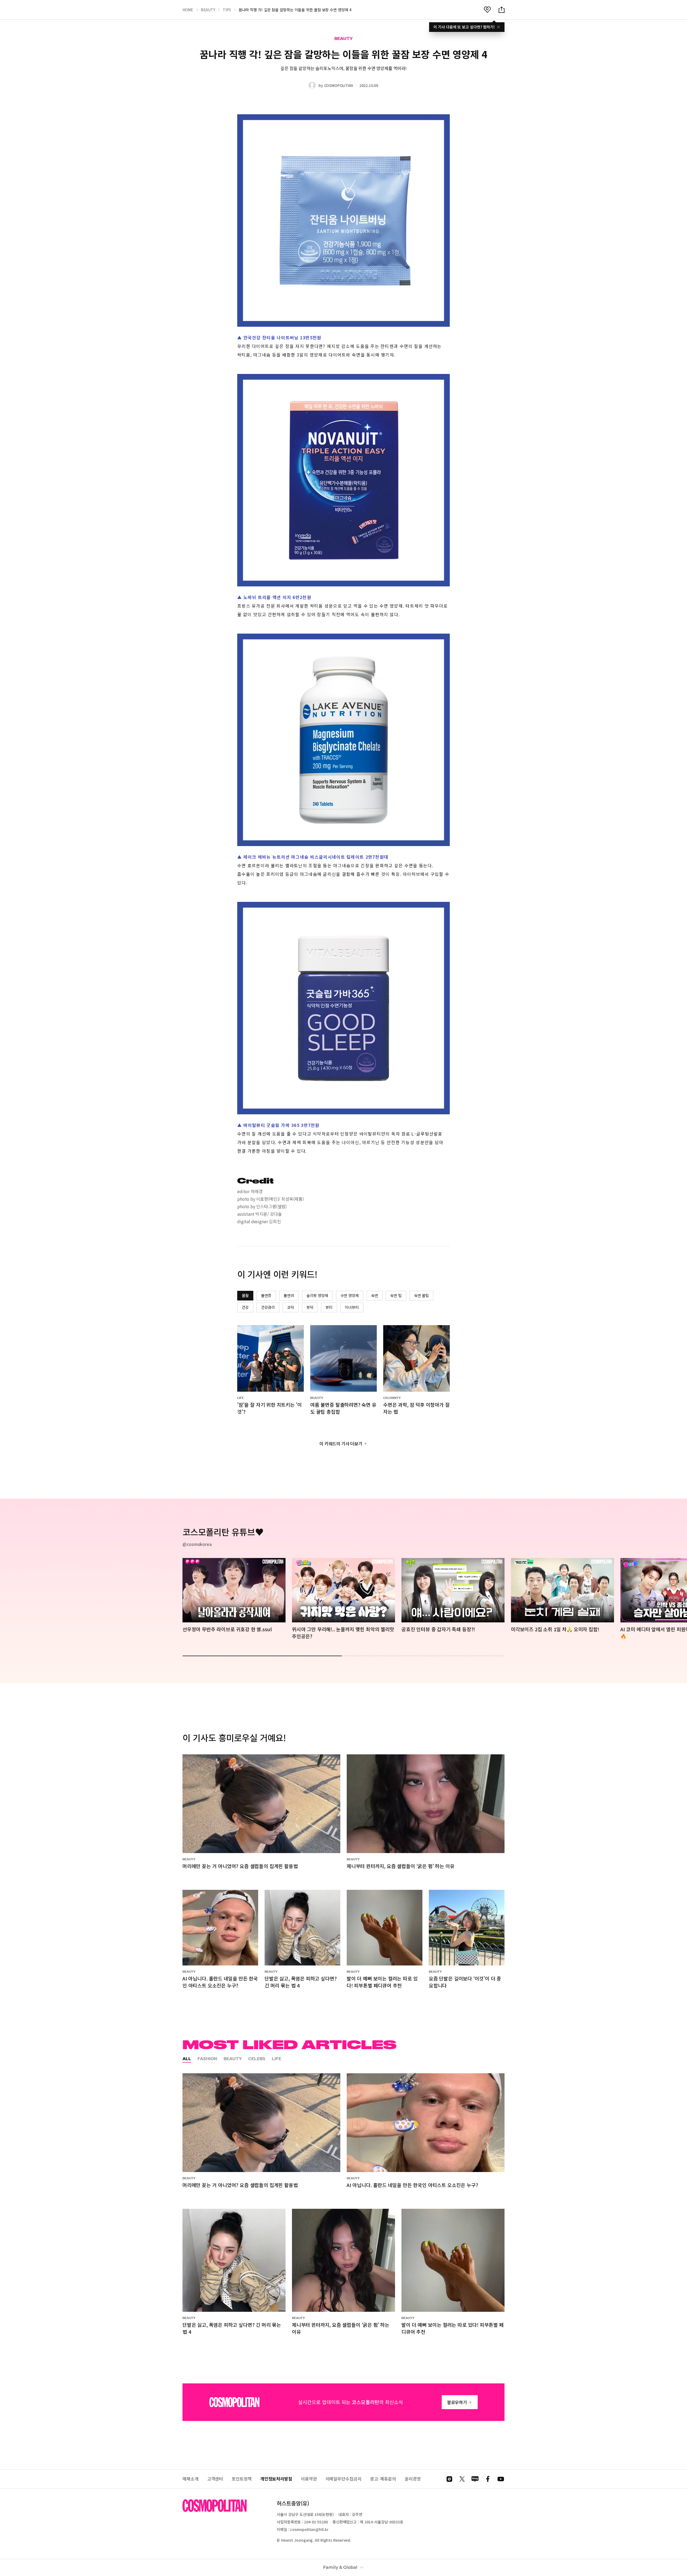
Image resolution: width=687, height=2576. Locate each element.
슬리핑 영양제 (317, 1295)
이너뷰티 (352, 1307)
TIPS (227, 10)
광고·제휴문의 (383, 2479)
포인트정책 (242, 2479)
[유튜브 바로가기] (501, 2479)
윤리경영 (413, 2479)
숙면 (375, 1295)
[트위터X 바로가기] (462, 2479)
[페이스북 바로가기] (488, 2479)
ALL (187, 2059)
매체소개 (191, 2479)
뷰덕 (310, 1307)
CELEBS (257, 2059)
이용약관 (309, 2479)
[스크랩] (487, 10)
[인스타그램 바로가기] (449, 2479)
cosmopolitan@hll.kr (309, 2529)
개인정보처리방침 (276, 2479)
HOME (188, 10)
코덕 (291, 1307)
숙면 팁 (396, 1295)
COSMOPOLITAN (339, 85)
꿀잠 (245, 1295)
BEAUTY (208, 10)
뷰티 (329, 1307)
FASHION (207, 2059)
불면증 (266, 1295)
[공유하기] (502, 10)
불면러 (289, 1295)
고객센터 (215, 2479)
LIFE (277, 2059)
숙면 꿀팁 (421, 1295)
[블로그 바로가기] (475, 2479)
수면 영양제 (350, 1295)
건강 (245, 1307)
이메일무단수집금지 (343, 2479)
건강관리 (268, 1307)
